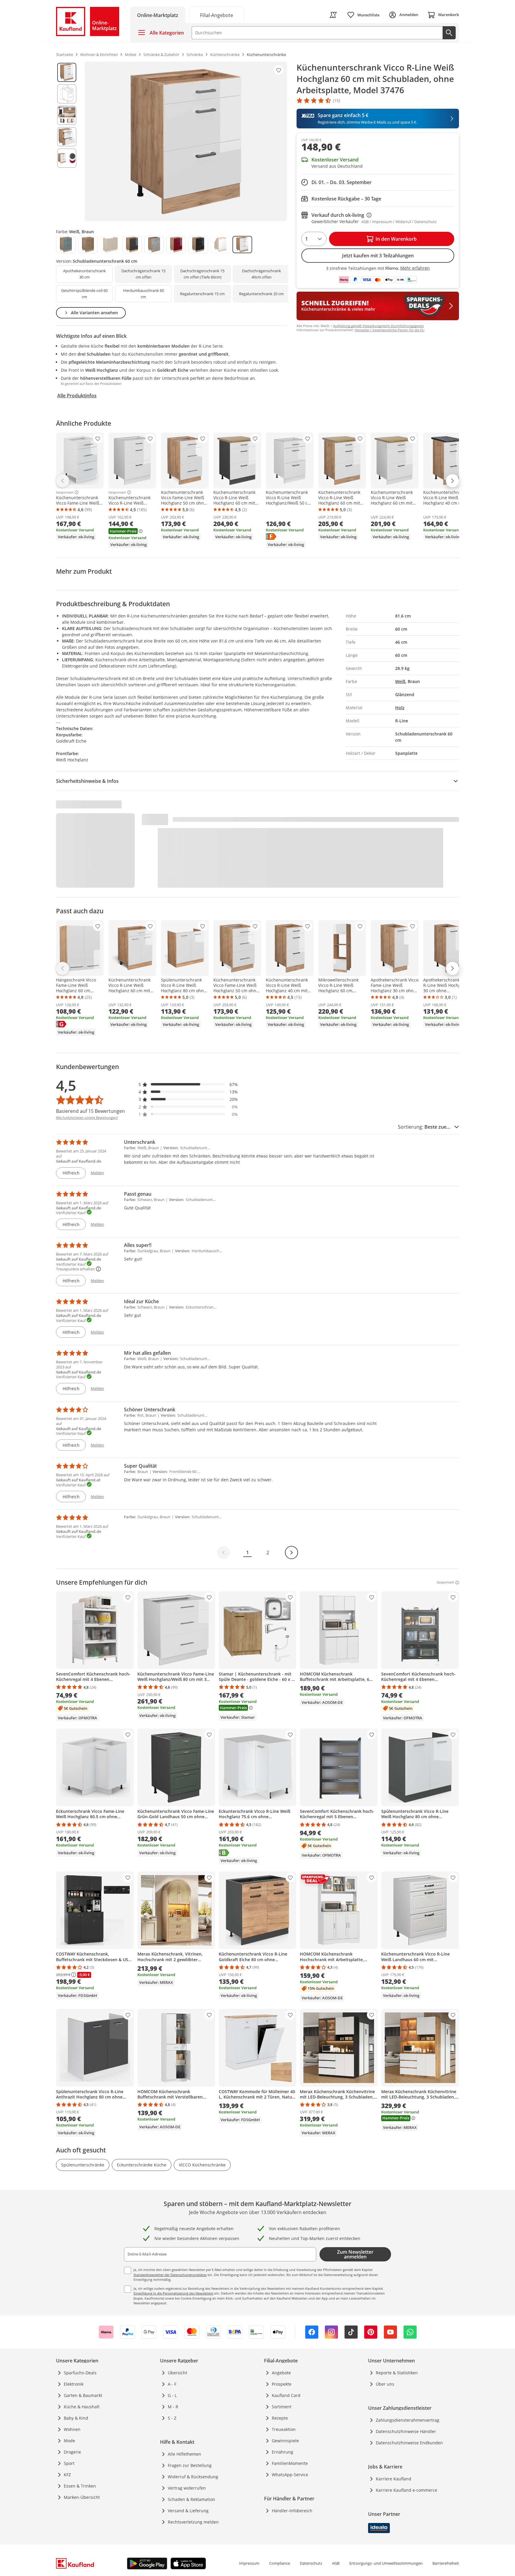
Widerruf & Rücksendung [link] (193, 2477)
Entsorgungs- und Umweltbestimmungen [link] (386, 2563)
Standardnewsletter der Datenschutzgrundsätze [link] (170, 2275)
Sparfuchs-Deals (80, 2373)
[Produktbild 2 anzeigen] (67, 94)
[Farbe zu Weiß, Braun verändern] (242, 245)
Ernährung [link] (283, 2452)
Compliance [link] (280, 2563)
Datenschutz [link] (311, 2563)
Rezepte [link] (280, 2418)
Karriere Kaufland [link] (394, 2479)
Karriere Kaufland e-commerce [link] (407, 2490)
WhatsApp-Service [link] (290, 2475)
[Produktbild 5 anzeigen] (67, 158)
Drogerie (72, 2452)
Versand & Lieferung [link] (188, 2511)
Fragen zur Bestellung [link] (190, 2465)
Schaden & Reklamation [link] (191, 2499)
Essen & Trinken (80, 2486)
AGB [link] (336, 2563)
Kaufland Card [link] (286, 2395)
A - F (172, 2384)
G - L (172, 2395)
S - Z (172, 2418)
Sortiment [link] (282, 2407)
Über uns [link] (385, 2384)
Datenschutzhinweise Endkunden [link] (409, 2443)
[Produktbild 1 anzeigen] (67, 72)
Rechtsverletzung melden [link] (193, 2522)
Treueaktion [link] (284, 2429)
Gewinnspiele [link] (285, 2441)
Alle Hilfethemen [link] (184, 2454)
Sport (69, 2463)
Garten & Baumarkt (83, 2395)
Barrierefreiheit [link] (446, 2563)
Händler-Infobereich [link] (292, 2511)
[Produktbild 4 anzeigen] (67, 137)
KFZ (67, 2475)
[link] (216, 15)
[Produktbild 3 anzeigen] (67, 115)
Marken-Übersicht (82, 2497)
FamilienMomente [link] (290, 2463)
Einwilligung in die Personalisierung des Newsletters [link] (173, 2293)
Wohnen (72, 2429)
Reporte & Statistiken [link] (397, 2373)
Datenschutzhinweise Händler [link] (406, 2431)
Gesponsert (65, 492)
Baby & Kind (76, 2418)
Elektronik (74, 2384)
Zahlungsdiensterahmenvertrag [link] (408, 2420)
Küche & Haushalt (82, 2407)
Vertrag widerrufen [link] (187, 2488)
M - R (173, 2407)
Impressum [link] (249, 2563)
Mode (69, 2441)
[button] (188, 1084)
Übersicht (177, 2373)
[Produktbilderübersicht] (67, 141)
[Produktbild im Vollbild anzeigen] (186, 141)
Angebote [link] (281, 2373)
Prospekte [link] (282, 2384)
